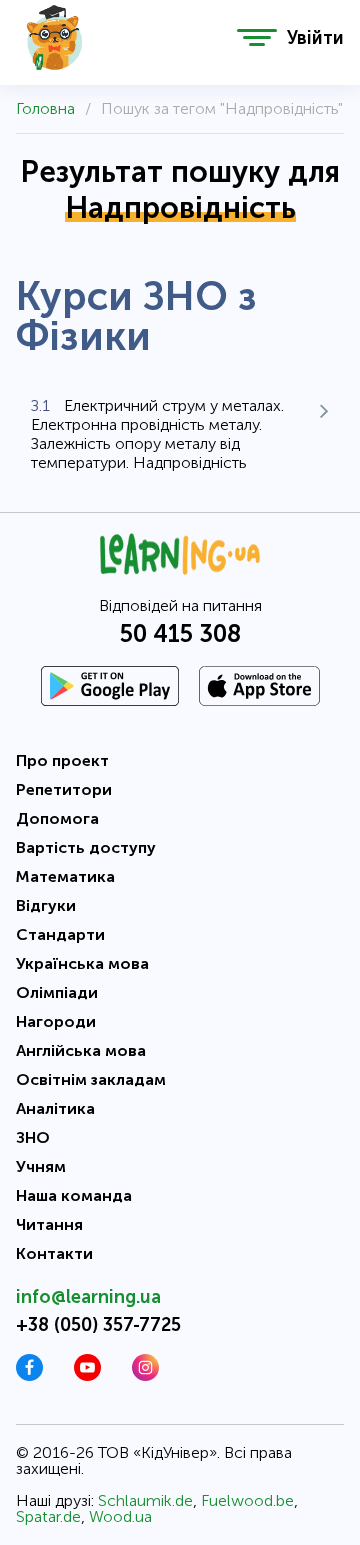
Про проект (62, 760)
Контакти (54, 1253)
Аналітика (55, 1108)
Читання (49, 1224)
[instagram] (145, 1375)
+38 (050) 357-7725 (98, 1325)
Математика (65, 876)
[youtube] (87, 1375)
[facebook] (29, 1375)
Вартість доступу (86, 847)
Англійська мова (81, 1050)
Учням (41, 1166)
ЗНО (33, 1137)
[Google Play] (110, 686)
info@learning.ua (88, 1297)
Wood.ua (120, 1516)
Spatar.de (48, 1516)
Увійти (315, 38)
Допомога (57, 818)
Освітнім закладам (91, 1079)
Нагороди (56, 1021)
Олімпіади (57, 992)
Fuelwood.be (247, 1500)
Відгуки (46, 905)
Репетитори (64, 789)
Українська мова (82, 963)
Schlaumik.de (145, 1500)
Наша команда (74, 1195)
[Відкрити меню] (257, 37)
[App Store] (259, 686)
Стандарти (60, 934)
